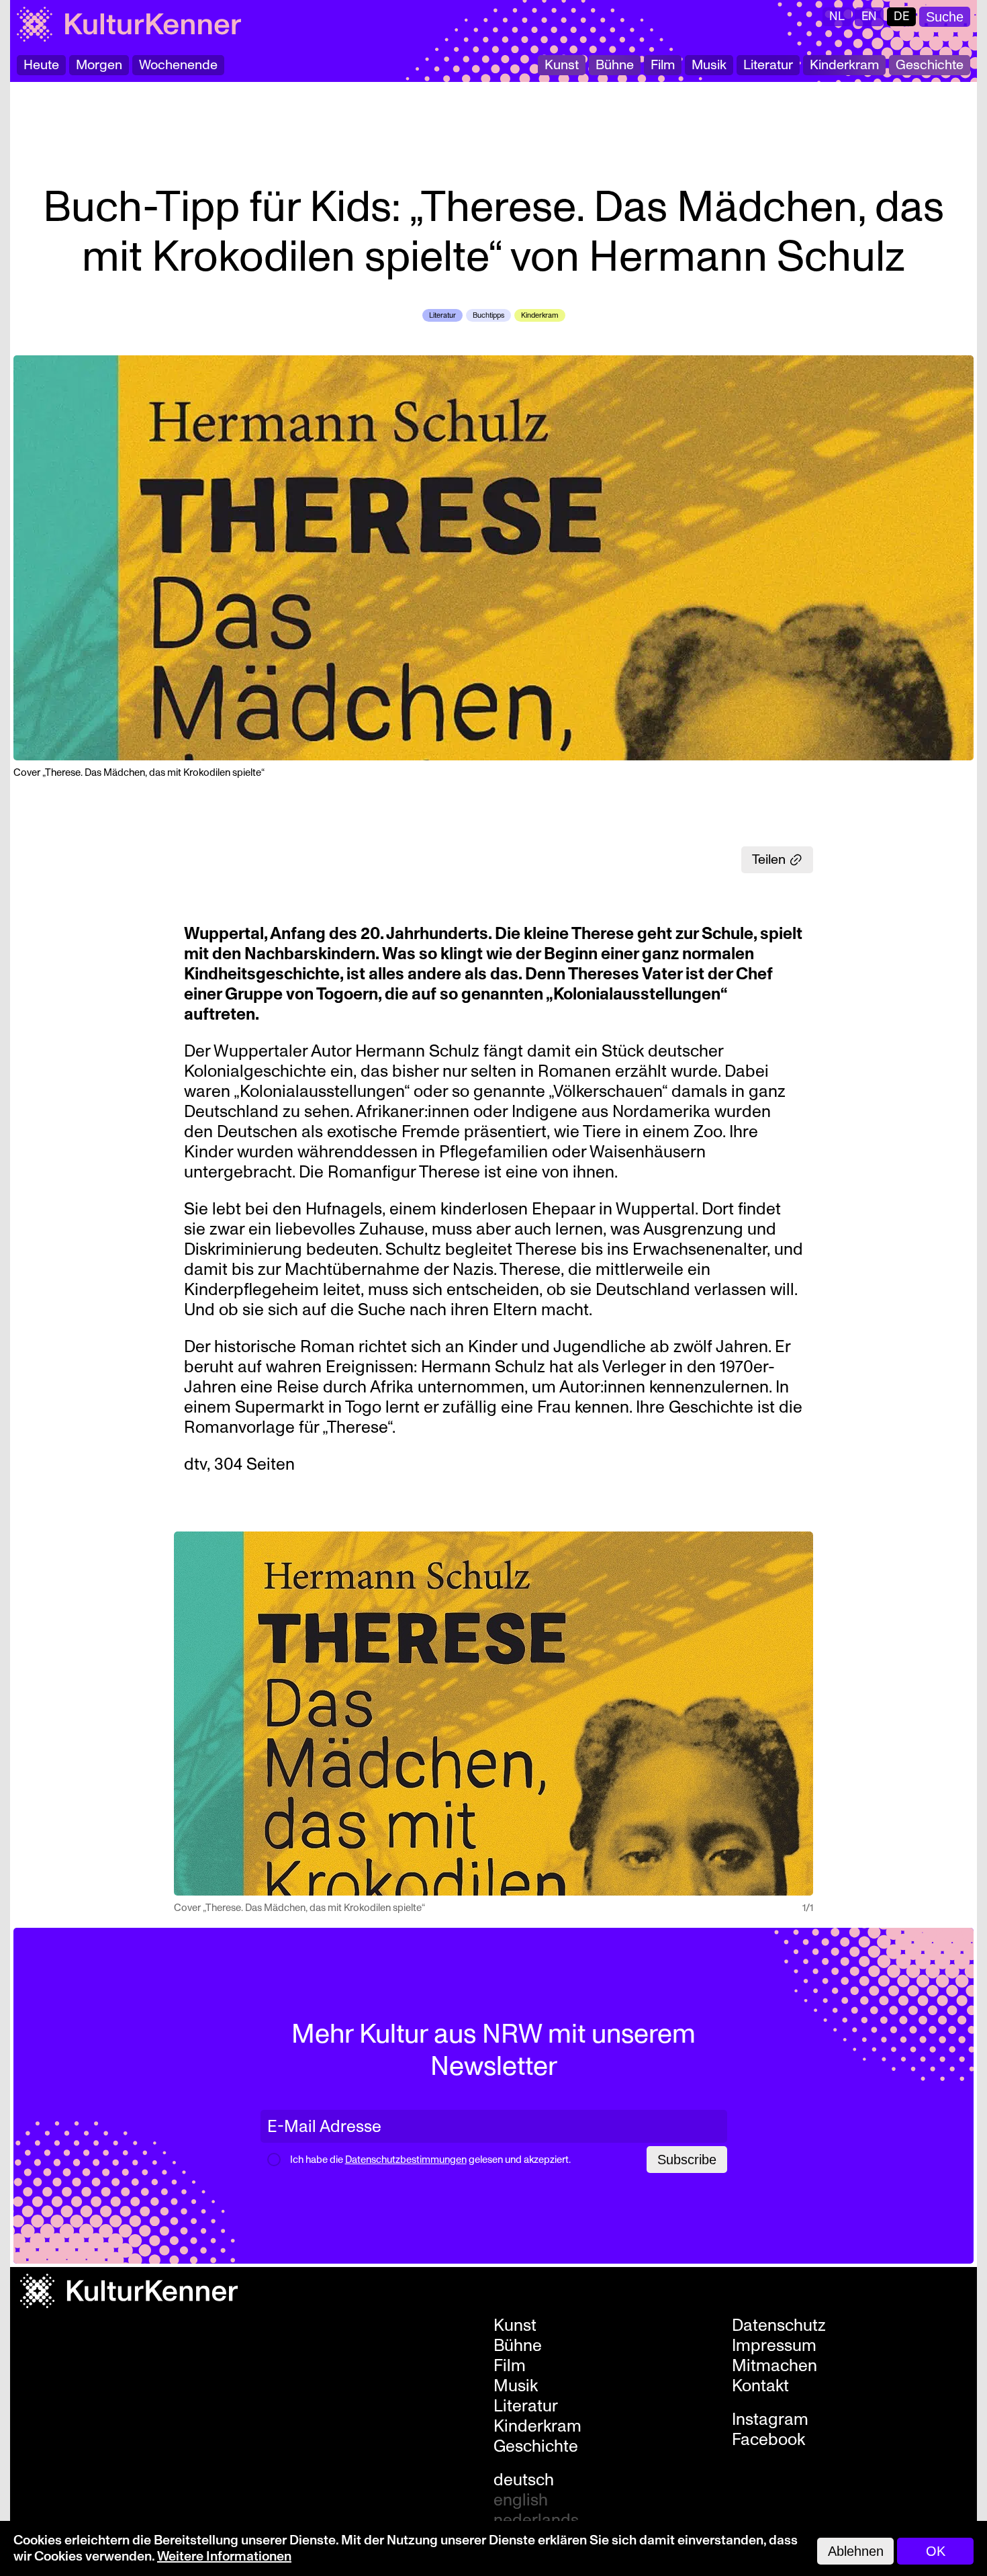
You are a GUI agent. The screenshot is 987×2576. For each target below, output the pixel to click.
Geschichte (930, 65)
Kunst (562, 65)
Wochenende (178, 65)
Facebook (768, 2440)
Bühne (615, 65)
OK (936, 2551)
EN (869, 16)
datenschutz (779, 2325)
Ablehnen (856, 2551)
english (521, 2500)
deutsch (524, 2480)
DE (901, 16)
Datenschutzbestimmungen (406, 2160)
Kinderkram (844, 65)
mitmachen (774, 2366)
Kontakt (760, 2386)
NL (837, 16)
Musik (709, 65)
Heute (41, 65)
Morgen (99, 65)
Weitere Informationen (224, 2557)
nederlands (536, 2520)
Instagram (770, 2419)
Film (663, 65)
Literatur (768, 65)
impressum (774, 2346)
